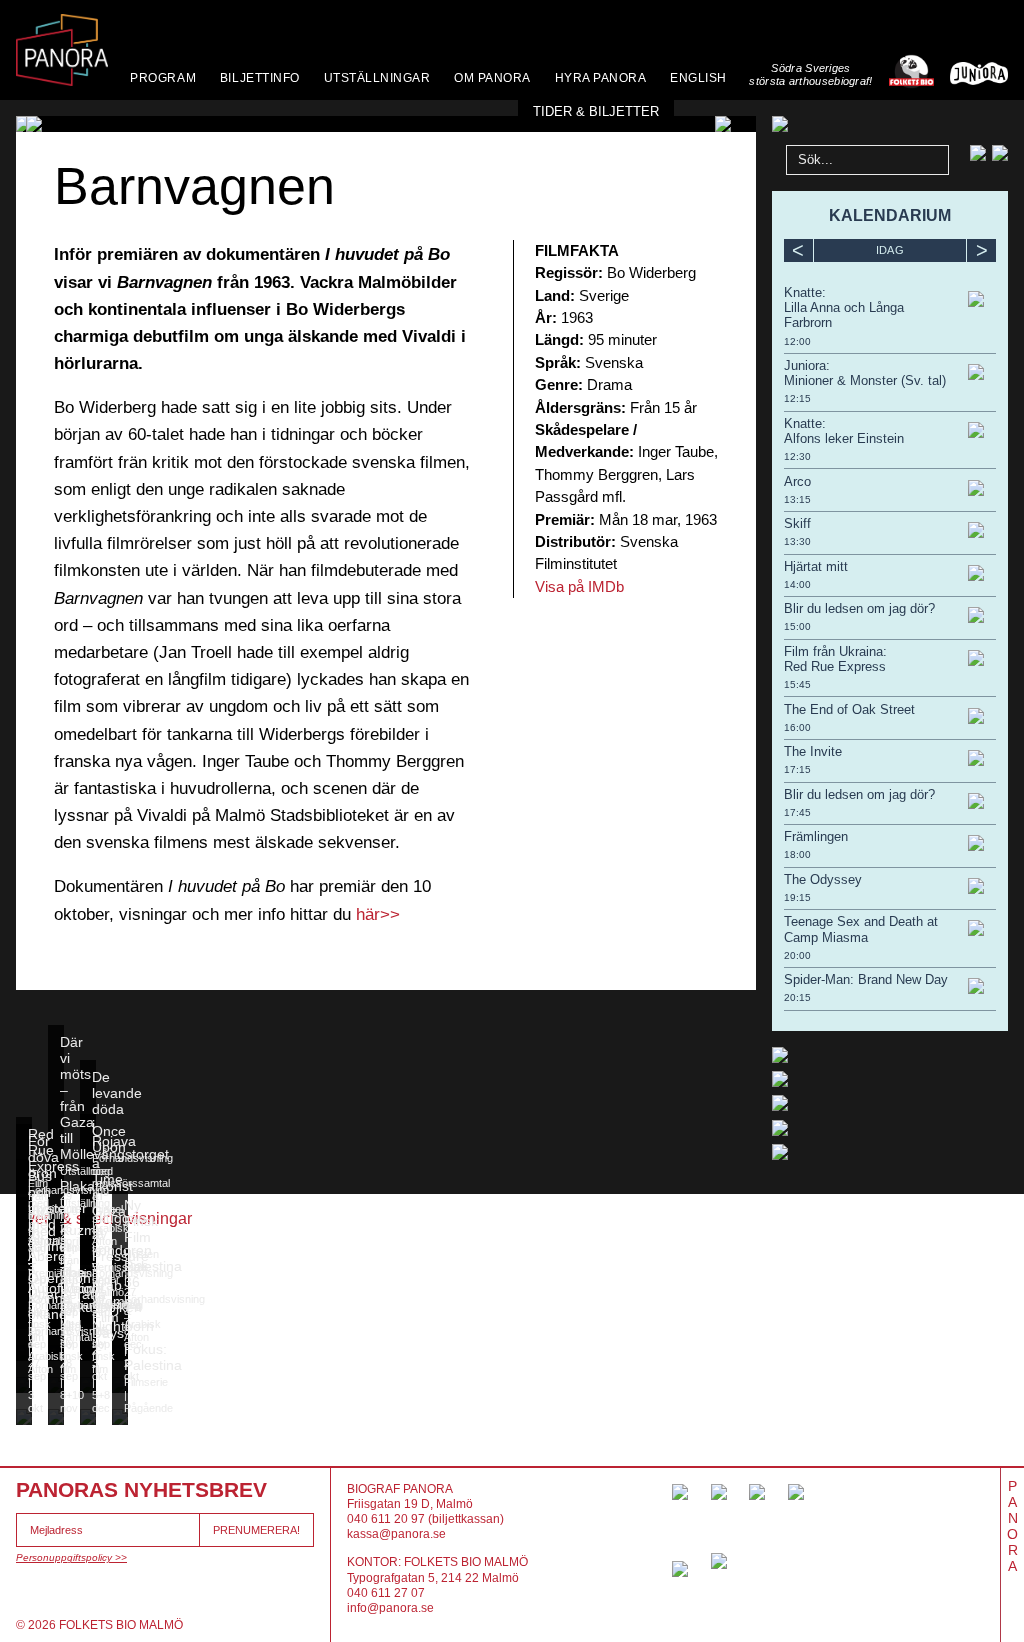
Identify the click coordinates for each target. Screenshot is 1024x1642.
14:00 (797, 584)
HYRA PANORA (601, 78)
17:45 (797, 812)
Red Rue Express (835, 666)
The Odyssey (823, 879)
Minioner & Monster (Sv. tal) (865, 380)
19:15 (797, 897)
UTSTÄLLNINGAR (377, 78)
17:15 (797, 769)
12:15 (797, 398)
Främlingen (816, 836)
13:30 (797, 541)
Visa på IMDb (579, 586)
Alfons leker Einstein (844, 438)
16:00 (797, 727)
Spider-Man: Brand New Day (866, 979)
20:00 (797, 955)
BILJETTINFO (260, 78)
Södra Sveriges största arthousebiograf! (810, 74)
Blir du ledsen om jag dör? (859, 608)
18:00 (797, 854)
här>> (378, 914)
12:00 (797, 341)
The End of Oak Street (849, 709)
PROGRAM (163, 78)
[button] (41, 124)
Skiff (797, 523)
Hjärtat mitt (816, 566)
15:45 (797, 684)
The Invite (813, 751)
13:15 (797, 499)
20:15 (797, 997)
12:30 (797, 456)
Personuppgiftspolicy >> (71, 1557)
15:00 (797, 626)
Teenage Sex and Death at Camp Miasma (861, 929)
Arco (797, 481)
